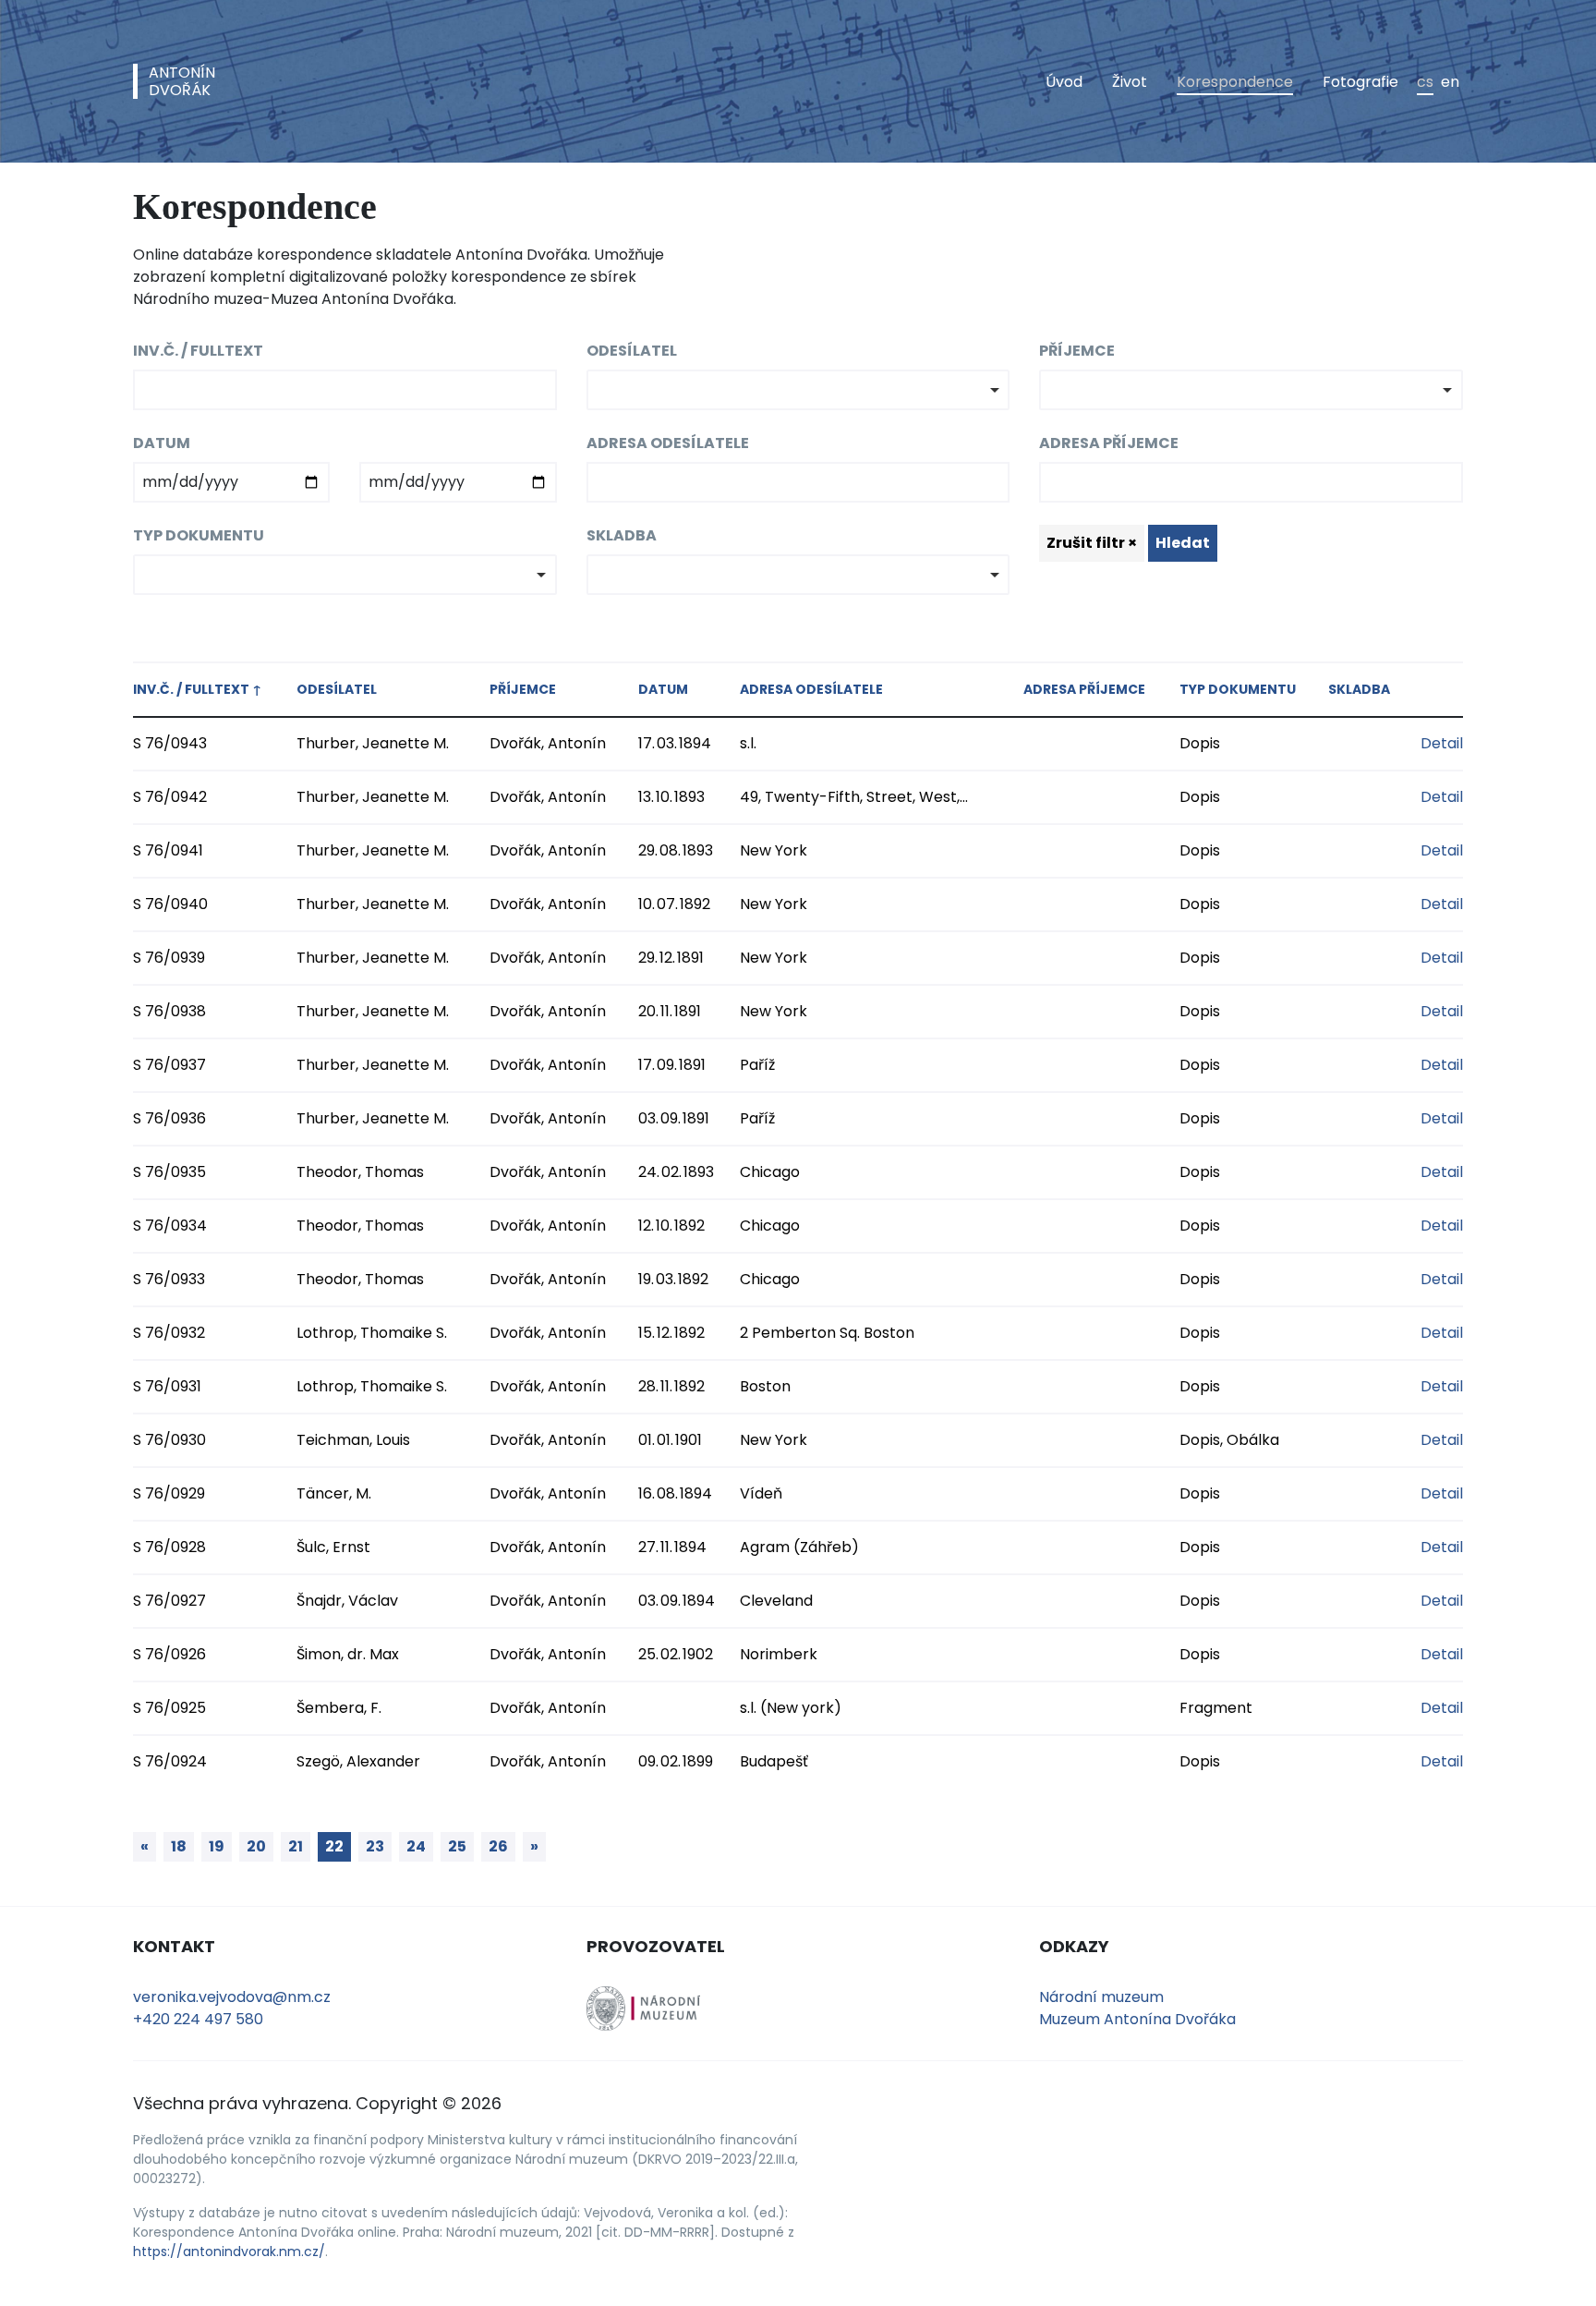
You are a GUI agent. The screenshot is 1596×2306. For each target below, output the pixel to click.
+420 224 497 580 (198, 2019)
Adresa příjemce (1109, 443)
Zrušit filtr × (1092, 543)
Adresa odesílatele (668, 443)
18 (179, 1846)
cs (1425, 82)
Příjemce (1077, 351)
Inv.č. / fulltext (198, 351)
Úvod (1064, 82)
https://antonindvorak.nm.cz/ (229, 2251)
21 (296, 1846)
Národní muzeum (1101, 1997)
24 (416, 1846)
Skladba (622, 535)
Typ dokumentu (199, 535)
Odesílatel (632, 351)
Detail (1442, 743)
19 (217, 1846)
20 (256, 1846)
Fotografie (1360, 82)
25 (457, 1846)
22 (334, 1846)
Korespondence (1235, 82)
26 (498, 1846)
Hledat (1183, 543)
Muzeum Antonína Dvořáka (1137, 2019)
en (1450, 82)
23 (375, 1846)
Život (1130, 82)
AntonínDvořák (182, 81)
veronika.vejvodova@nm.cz (232, 1997)
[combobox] (798, 390)
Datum (162, 443)
